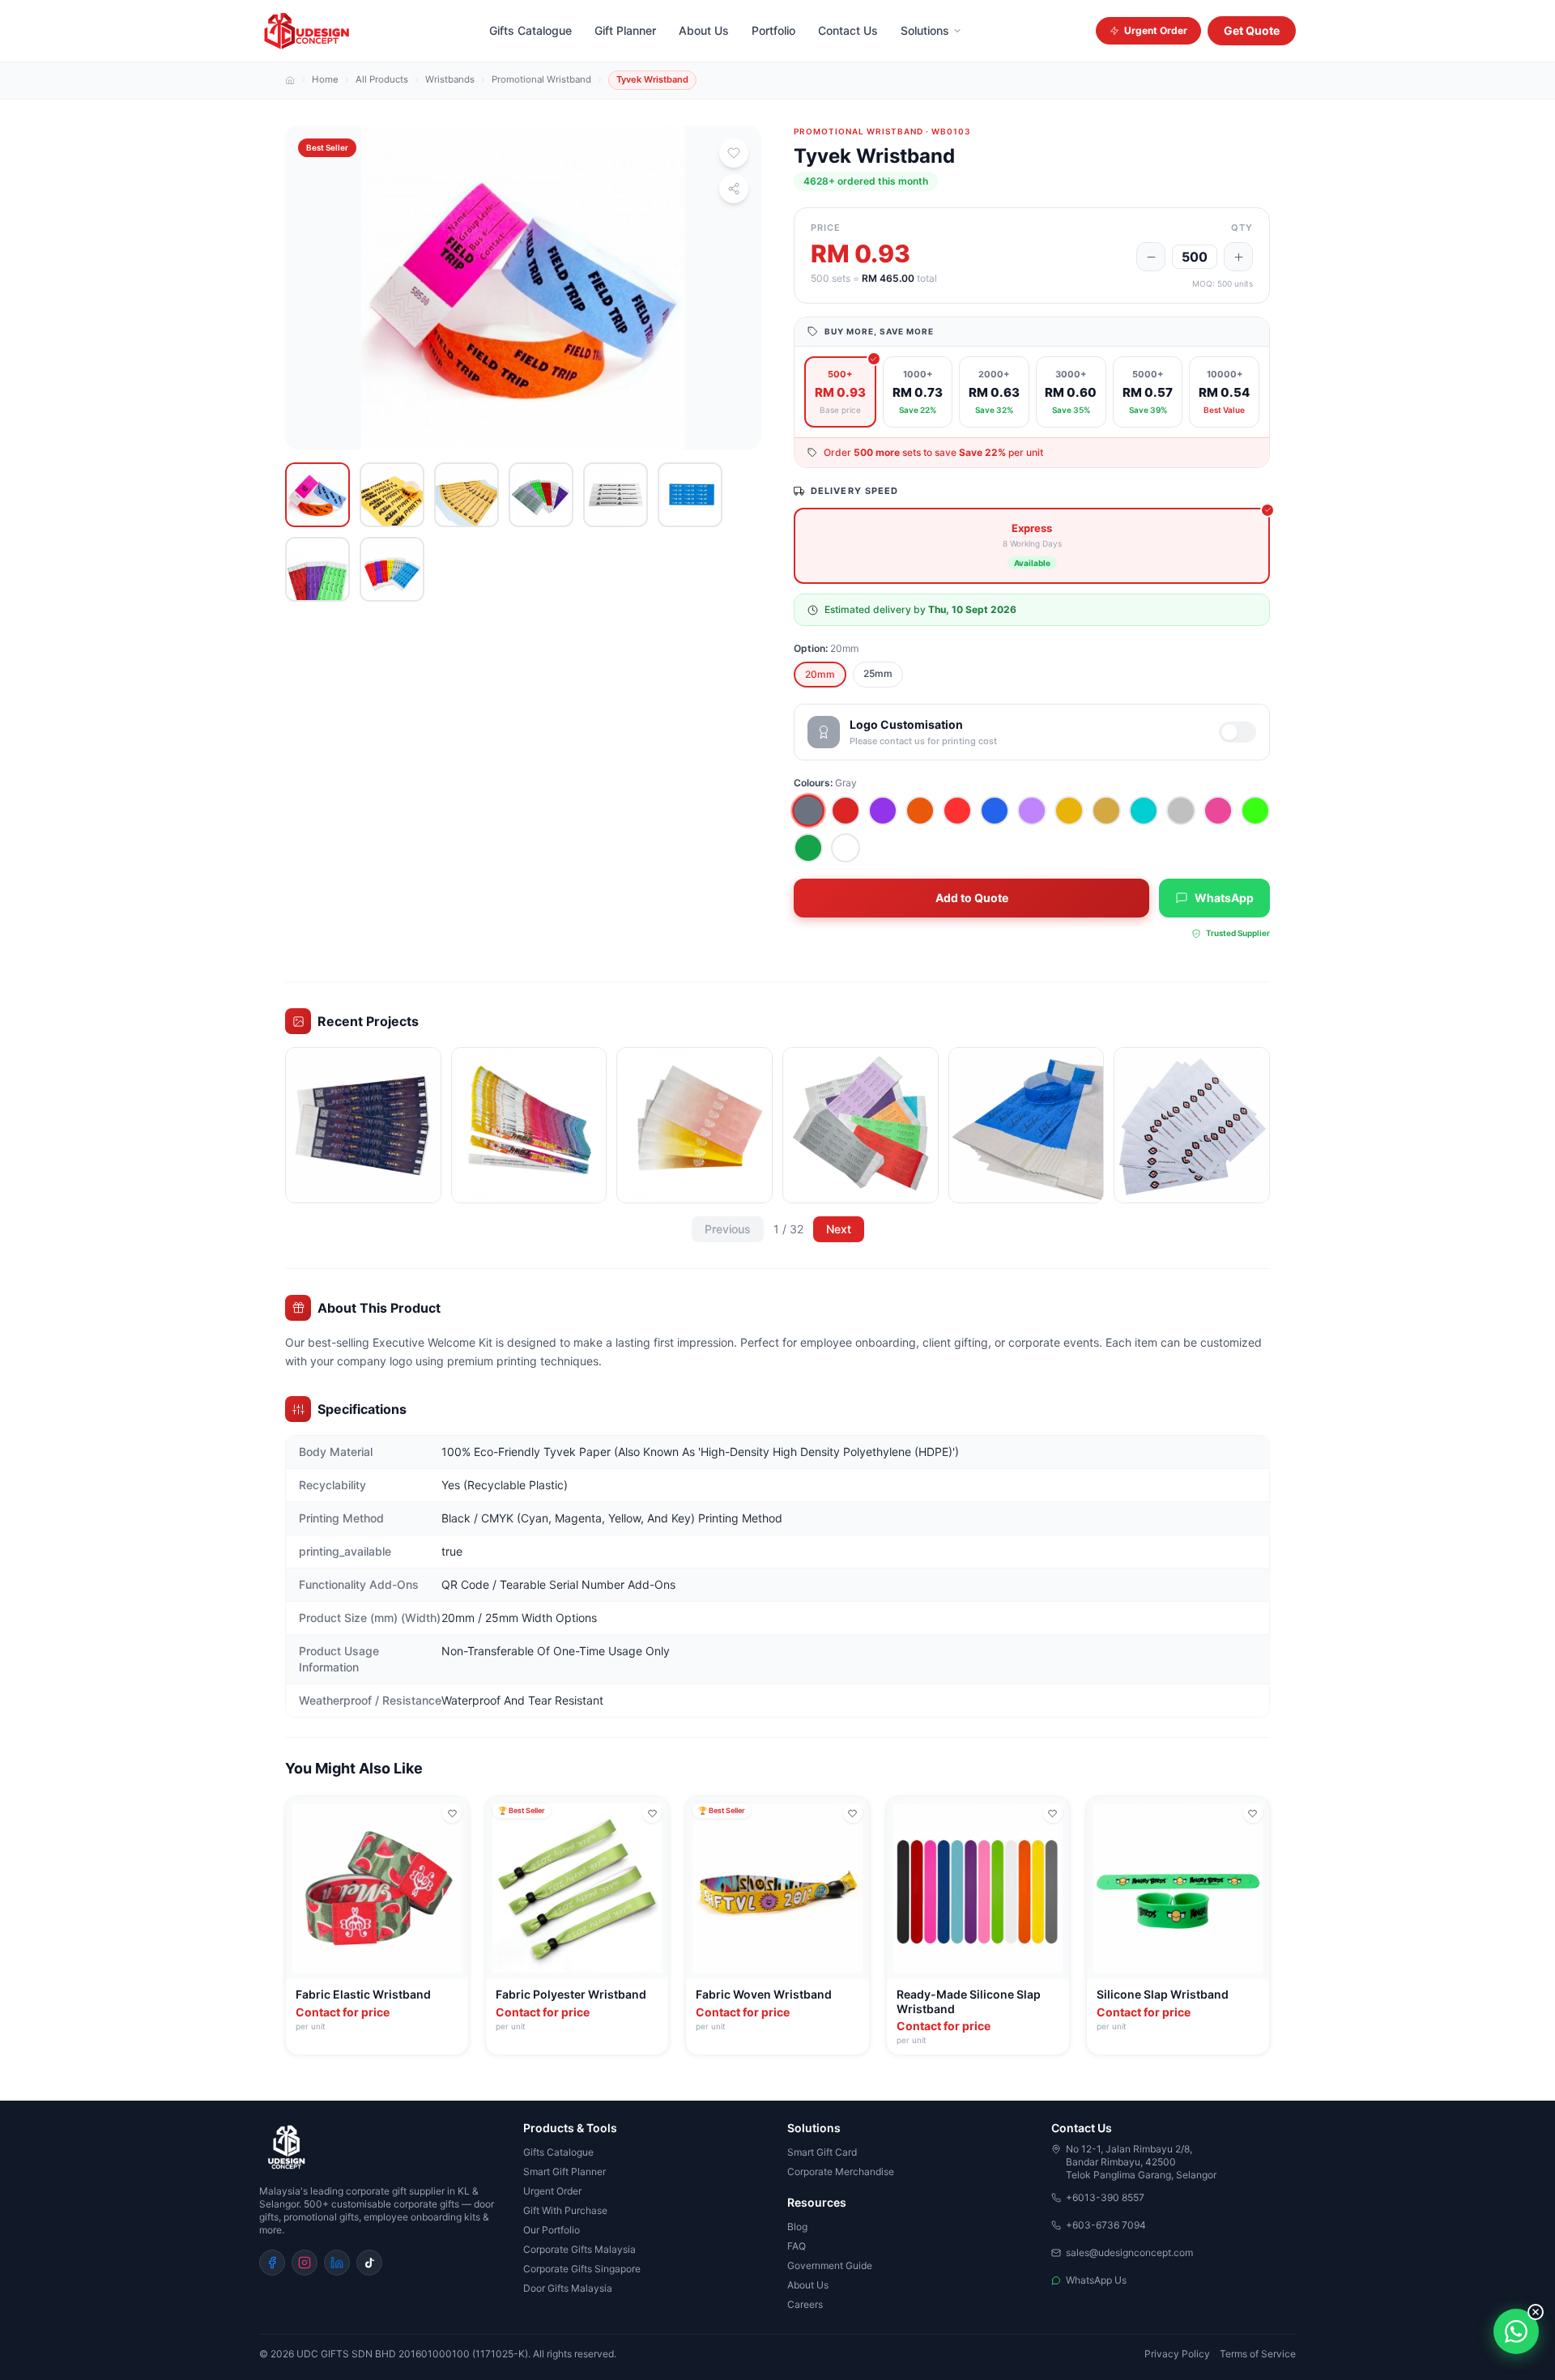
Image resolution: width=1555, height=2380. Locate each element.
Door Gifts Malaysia (568, 2288)
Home (325, 80)
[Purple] (883, 811)
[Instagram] (305, 2263)
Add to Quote (972, 898)
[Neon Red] (957, 811)
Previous (728, 1229)
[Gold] (1106, 811)
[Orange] (920, 811)
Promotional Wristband (541, 80)
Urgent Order (1156, 30)
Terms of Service (1258, 2354)
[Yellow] (1069, 811)
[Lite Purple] (1032, 811)
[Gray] (808, 811)
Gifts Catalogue (530, 30)
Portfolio (773, 30)
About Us (704, 30)
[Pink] (1218, 811)
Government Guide (830, 2265)
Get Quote (1252, 30)
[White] (846, 848)
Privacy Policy (1177, 2354)
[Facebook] (272, 2263)
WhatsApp (1224, 898)
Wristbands (450, 80)
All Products (382, 80)
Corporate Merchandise (841, 2171)
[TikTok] (369, 2263)
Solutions (925, 30)
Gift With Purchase (565, 2210)
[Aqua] (1144, 811)
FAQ (797, 2246)
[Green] (808, 848)
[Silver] (1181, 811)
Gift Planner (625, 30)
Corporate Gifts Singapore (582, 2269)
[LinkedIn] (337, 2263)
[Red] (846, 811)
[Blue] (995, 811)
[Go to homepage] (381, 2148)
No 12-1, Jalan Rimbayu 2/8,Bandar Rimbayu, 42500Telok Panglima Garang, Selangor (1141, 2162)
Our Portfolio (552, 2230)
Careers (805, 2304)
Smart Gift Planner (564, 2171)
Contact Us (848, 30)
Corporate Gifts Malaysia (579, 2249)
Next (839, 1229)
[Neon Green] (1255, 811)
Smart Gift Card (822, 2152)
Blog (797, 2227)
